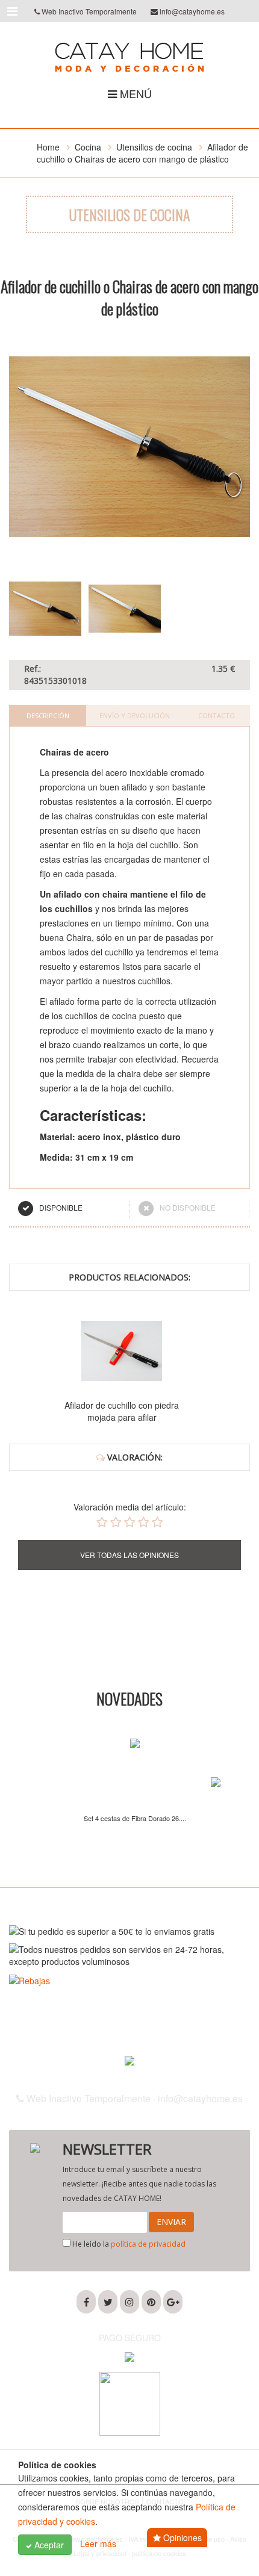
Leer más (98, 2543)
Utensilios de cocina (154, 147)
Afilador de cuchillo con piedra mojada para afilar (122, 1411)
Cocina (88, 147)
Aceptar (48, 2545)
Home (48, 147)
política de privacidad (148, 2244)
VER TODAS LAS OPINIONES (129, 1555)
